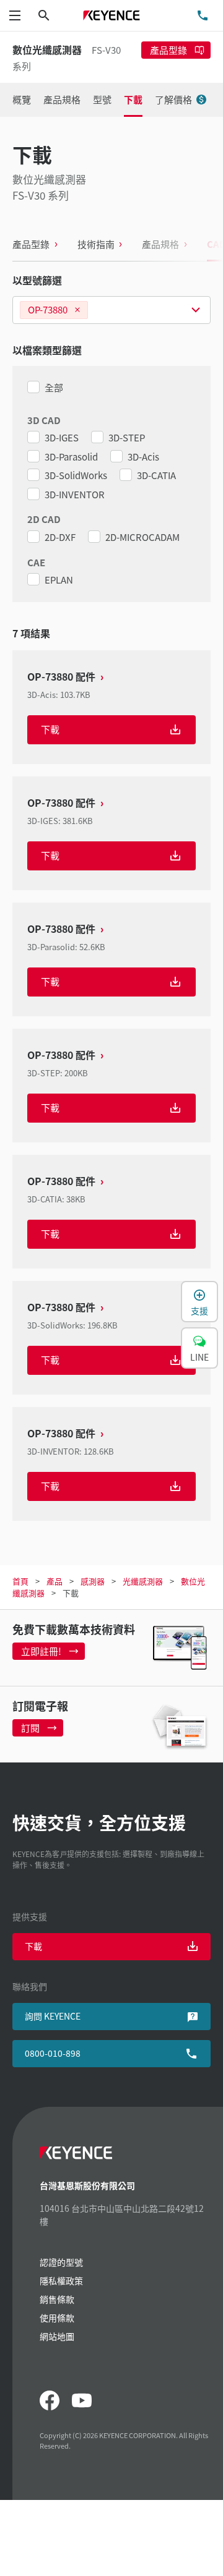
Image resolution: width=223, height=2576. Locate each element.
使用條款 (57, 2318)
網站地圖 (57, 2336)
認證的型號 (61, 2262)
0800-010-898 (53, 2053)
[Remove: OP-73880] (77, 310)
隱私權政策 (61, 2281)
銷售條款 (57, 2299)
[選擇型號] (111, 310)
